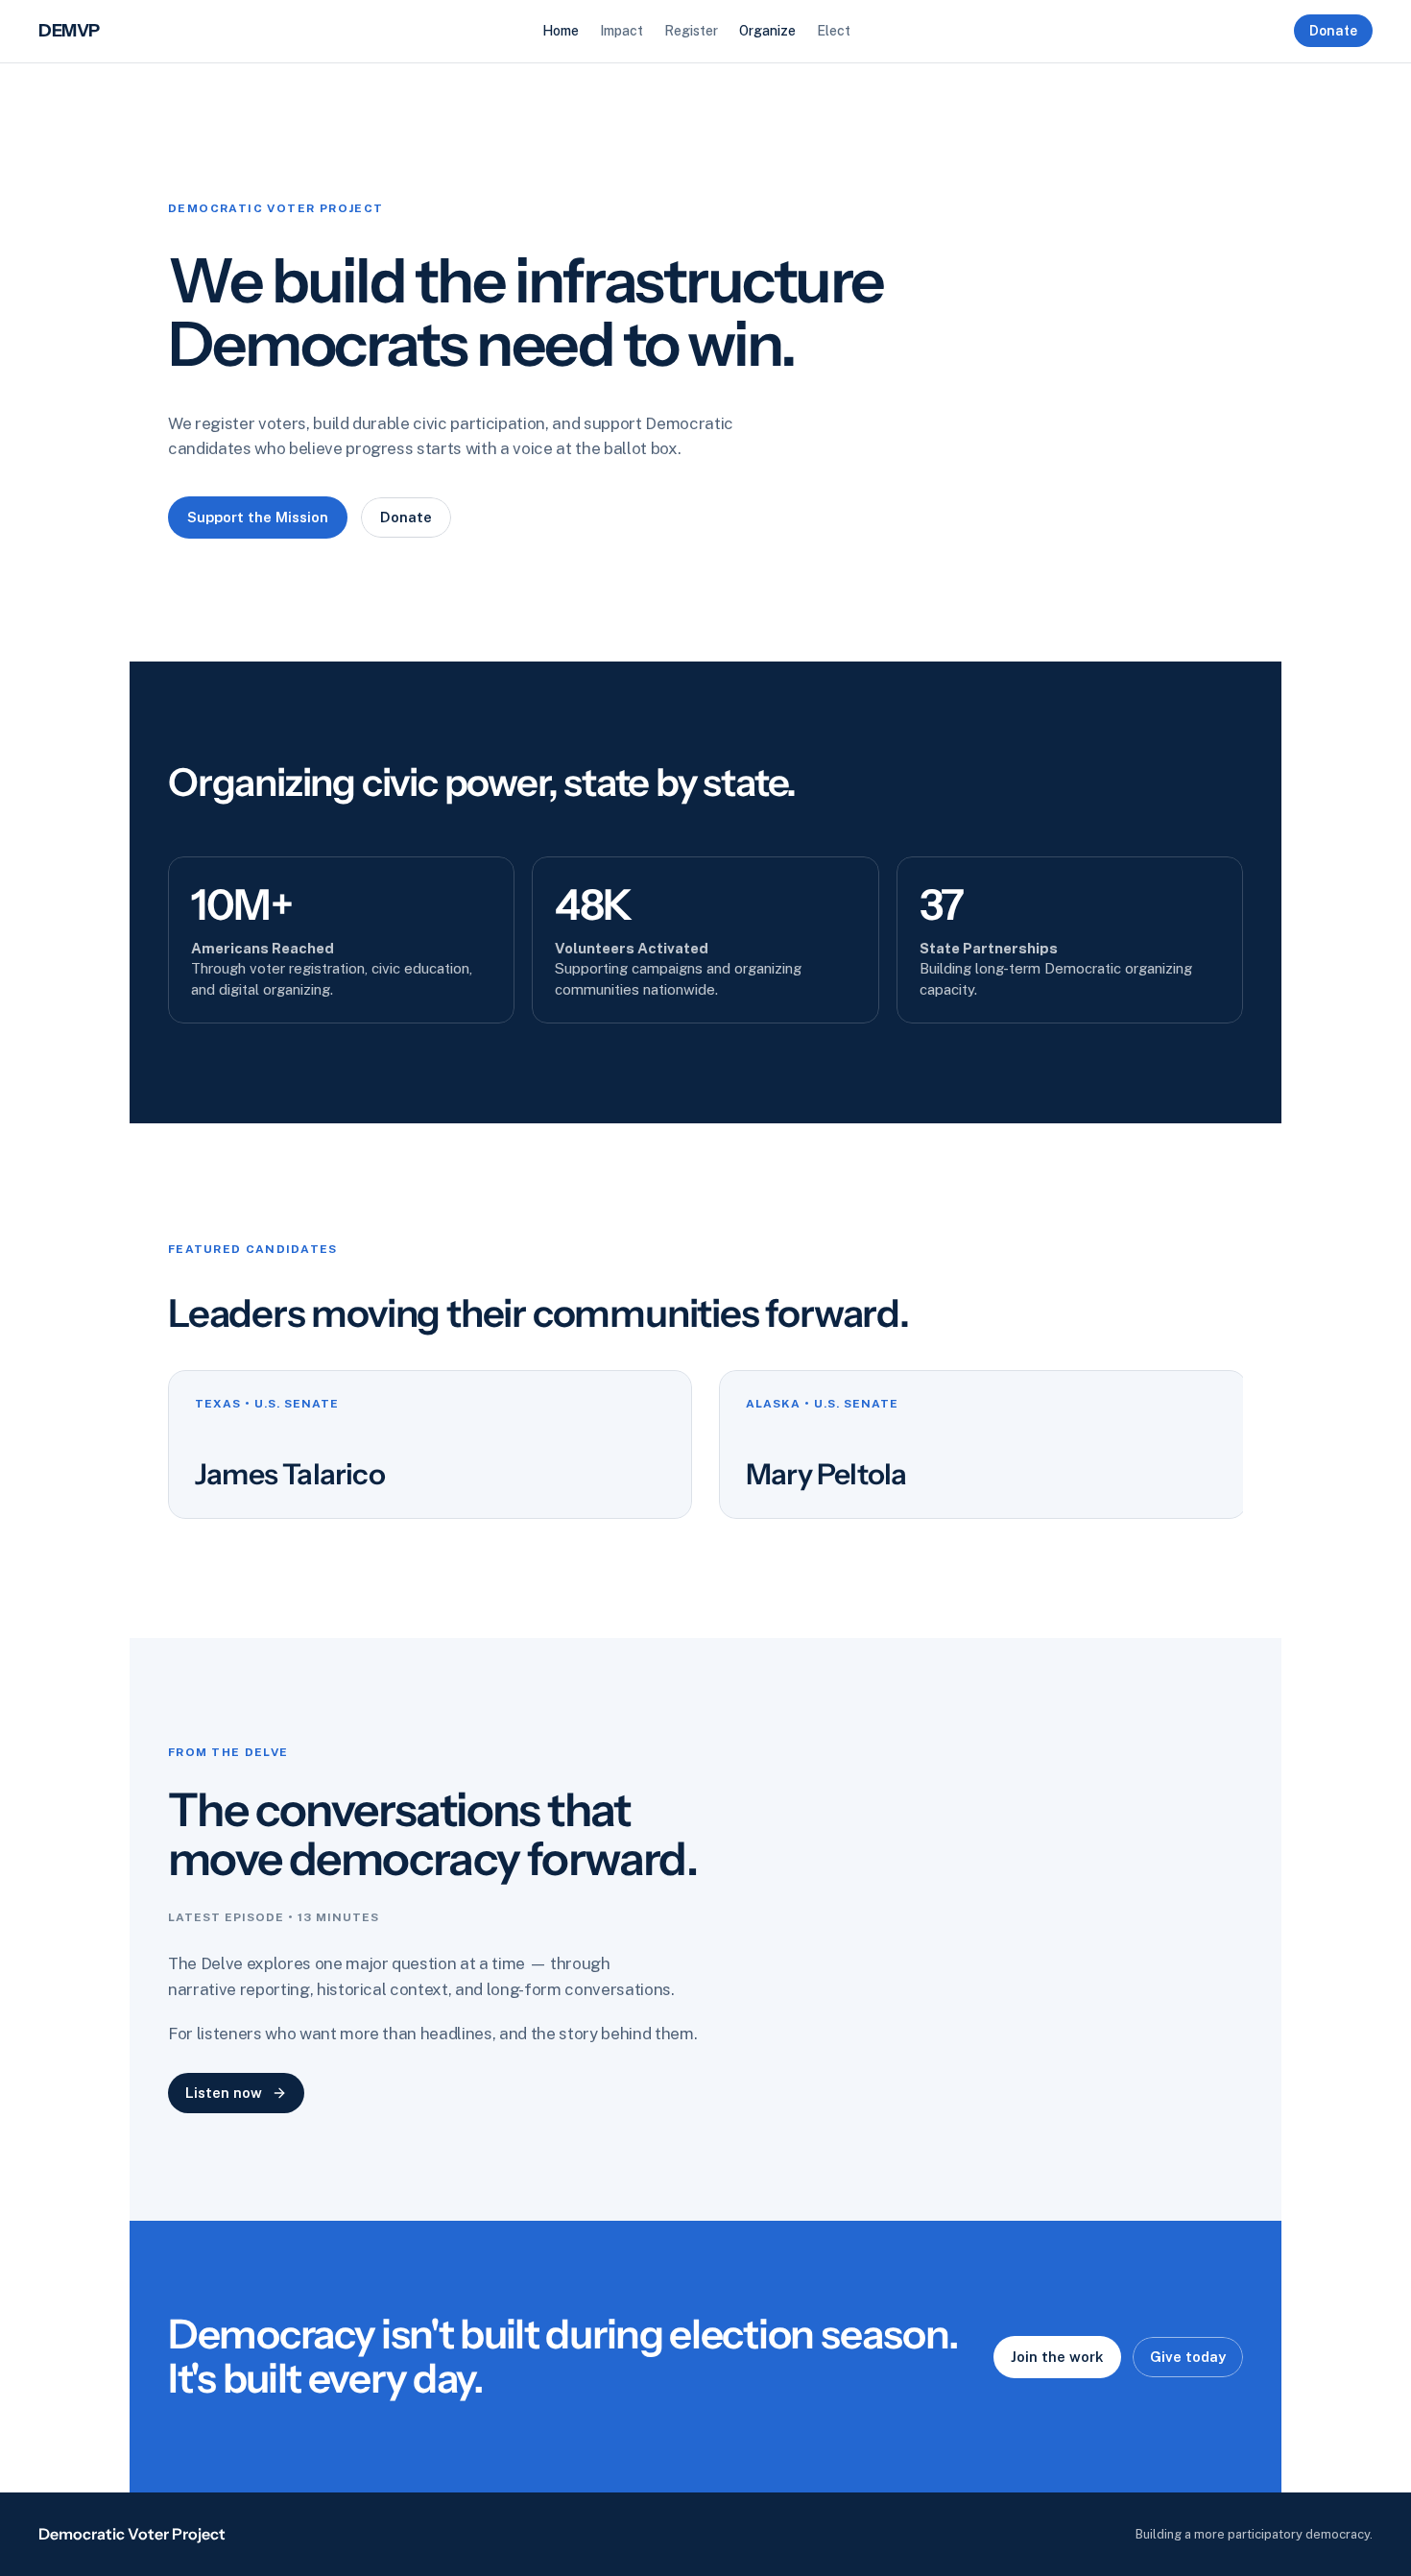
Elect (834, 31)
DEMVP (69, 31)
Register (691, 31)
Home (561, 31)
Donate (1333, 31)
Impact (622, 31)
